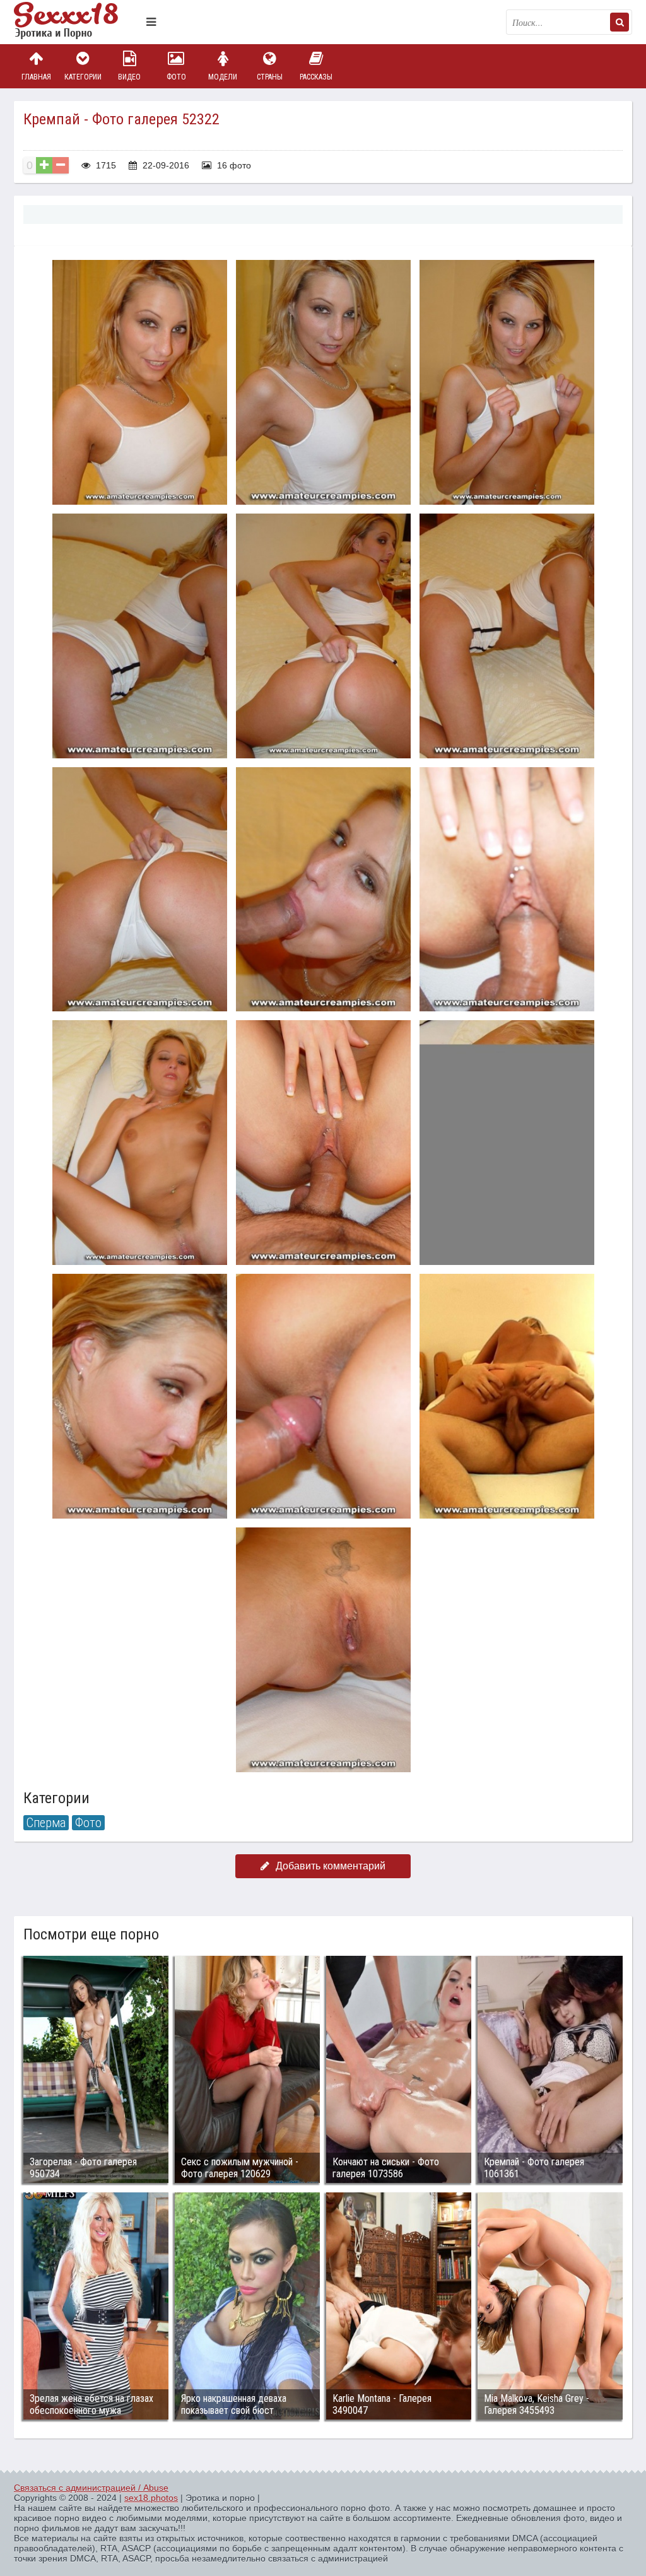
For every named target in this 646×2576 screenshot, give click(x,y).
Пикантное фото (77, 22)
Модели (223, 77)
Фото (176, 77)
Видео (129, 77)
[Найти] (620, 22)
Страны (270, 77)
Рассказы (316, 77)
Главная (36, 77)
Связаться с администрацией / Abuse (91, 2488)
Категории (83, 77)
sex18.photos (151, 2498)
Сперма (46, 1823)
